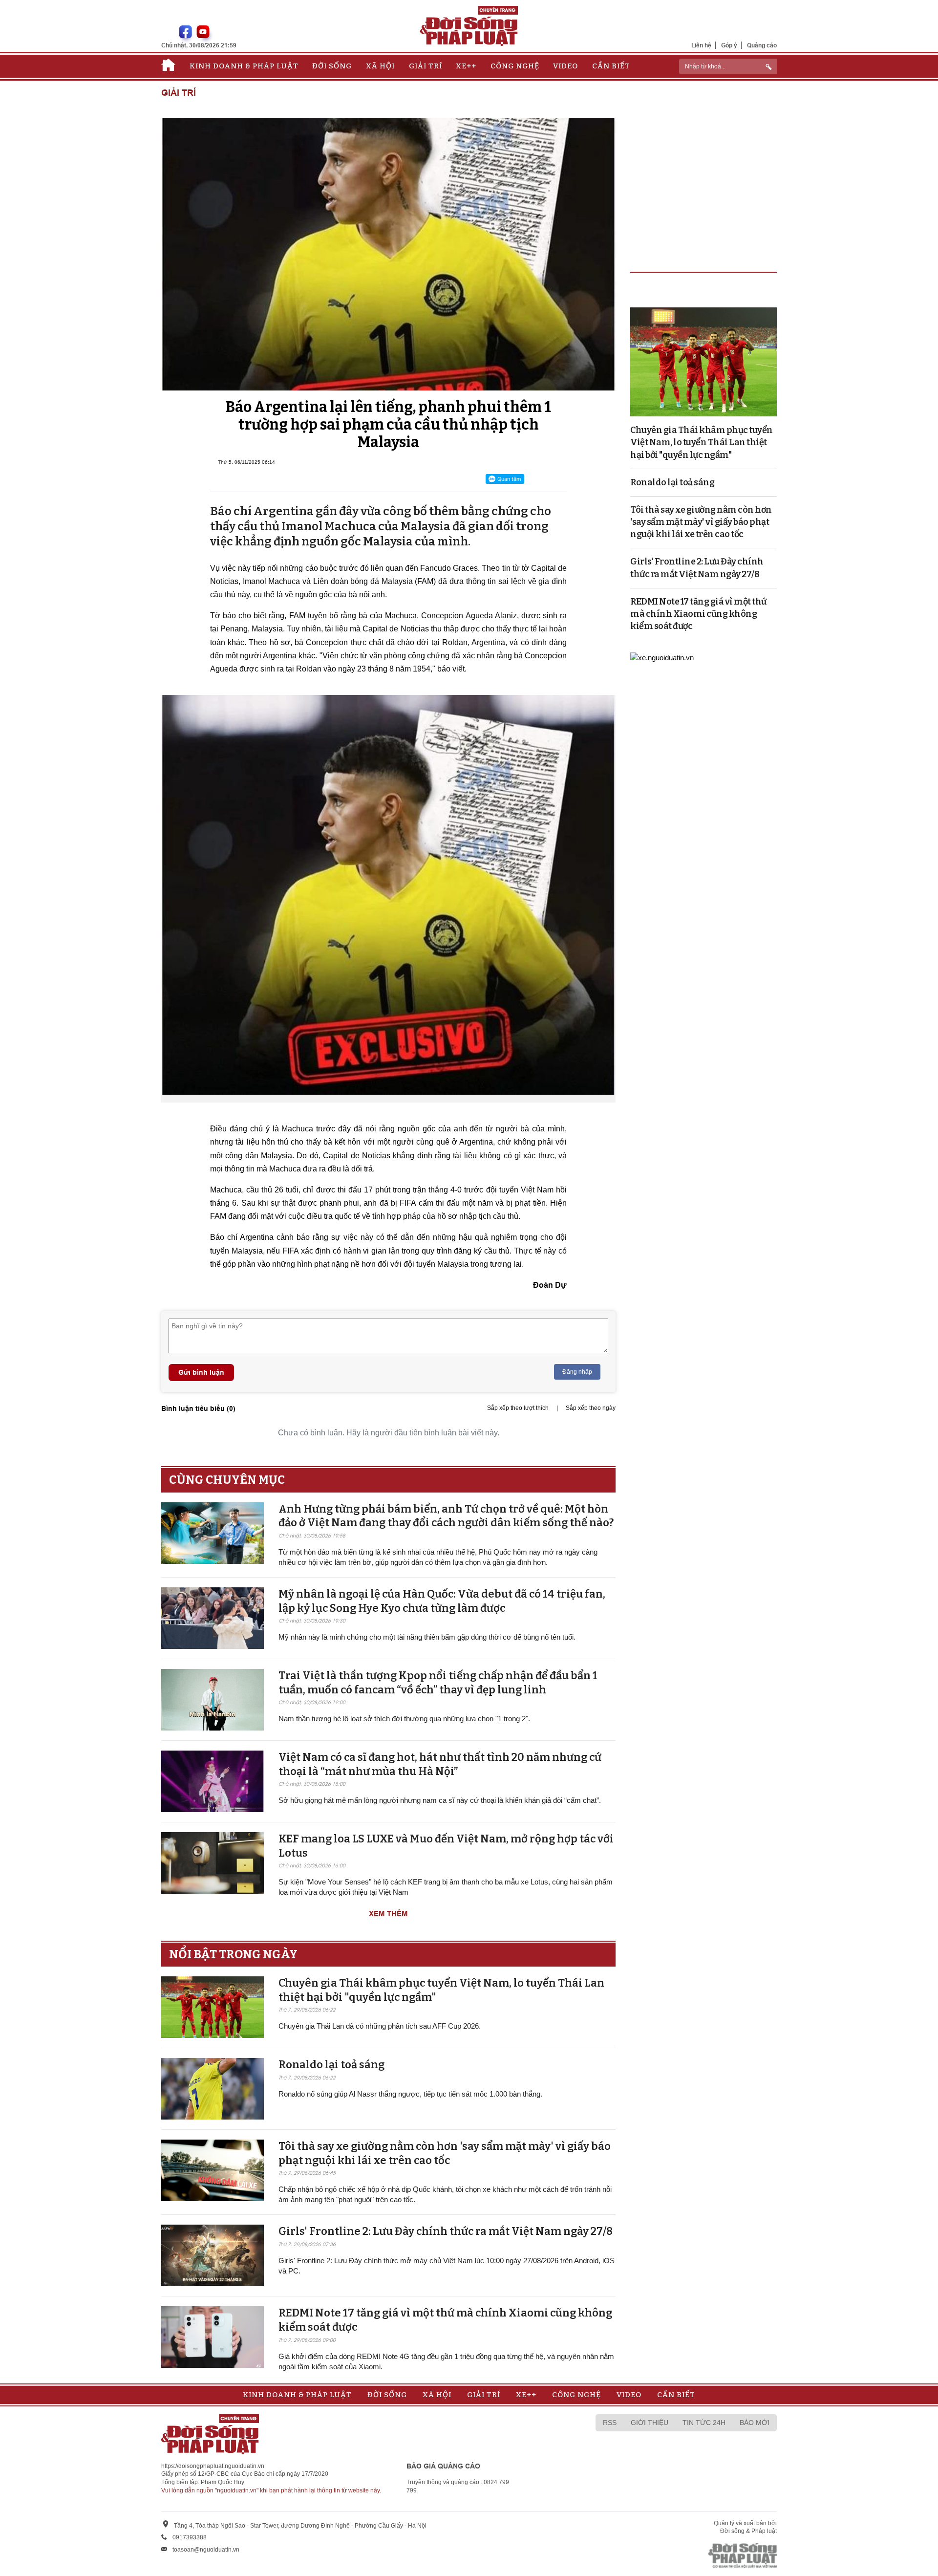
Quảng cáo (762, 45)
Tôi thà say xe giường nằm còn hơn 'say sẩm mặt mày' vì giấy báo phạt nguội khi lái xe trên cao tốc (445, 2153)
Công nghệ (515, 66)
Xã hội (380, 66)
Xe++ (466, 66)
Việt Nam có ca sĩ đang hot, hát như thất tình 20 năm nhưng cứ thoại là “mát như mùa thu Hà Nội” (440, 1764)
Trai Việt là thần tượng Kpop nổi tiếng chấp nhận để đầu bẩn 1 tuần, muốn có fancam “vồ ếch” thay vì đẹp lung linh (438, 1683)
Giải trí (426, 66)
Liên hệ (701, 45)
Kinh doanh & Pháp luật (244, 66)
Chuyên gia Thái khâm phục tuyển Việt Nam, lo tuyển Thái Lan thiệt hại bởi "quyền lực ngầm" (702, 442)
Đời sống (332, 66)
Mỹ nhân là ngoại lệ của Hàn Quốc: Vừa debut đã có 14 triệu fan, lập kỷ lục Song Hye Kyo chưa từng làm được (442, 1601)
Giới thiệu (650, 2423)
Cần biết (611, 66)
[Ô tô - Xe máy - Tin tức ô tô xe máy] (662, 657)
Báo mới (755, 2423)
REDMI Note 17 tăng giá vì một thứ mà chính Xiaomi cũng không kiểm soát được (698, 614)
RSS (610, 2423)
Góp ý (729, 45)
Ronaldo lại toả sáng (331, 2065)
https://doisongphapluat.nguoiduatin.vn (213, 2466)
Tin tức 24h (704, 2423)
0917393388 (190, 2537)
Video (565, 66)
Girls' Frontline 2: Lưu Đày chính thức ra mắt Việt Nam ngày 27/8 (446, 2231)
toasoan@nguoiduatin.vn (206, 2550)
